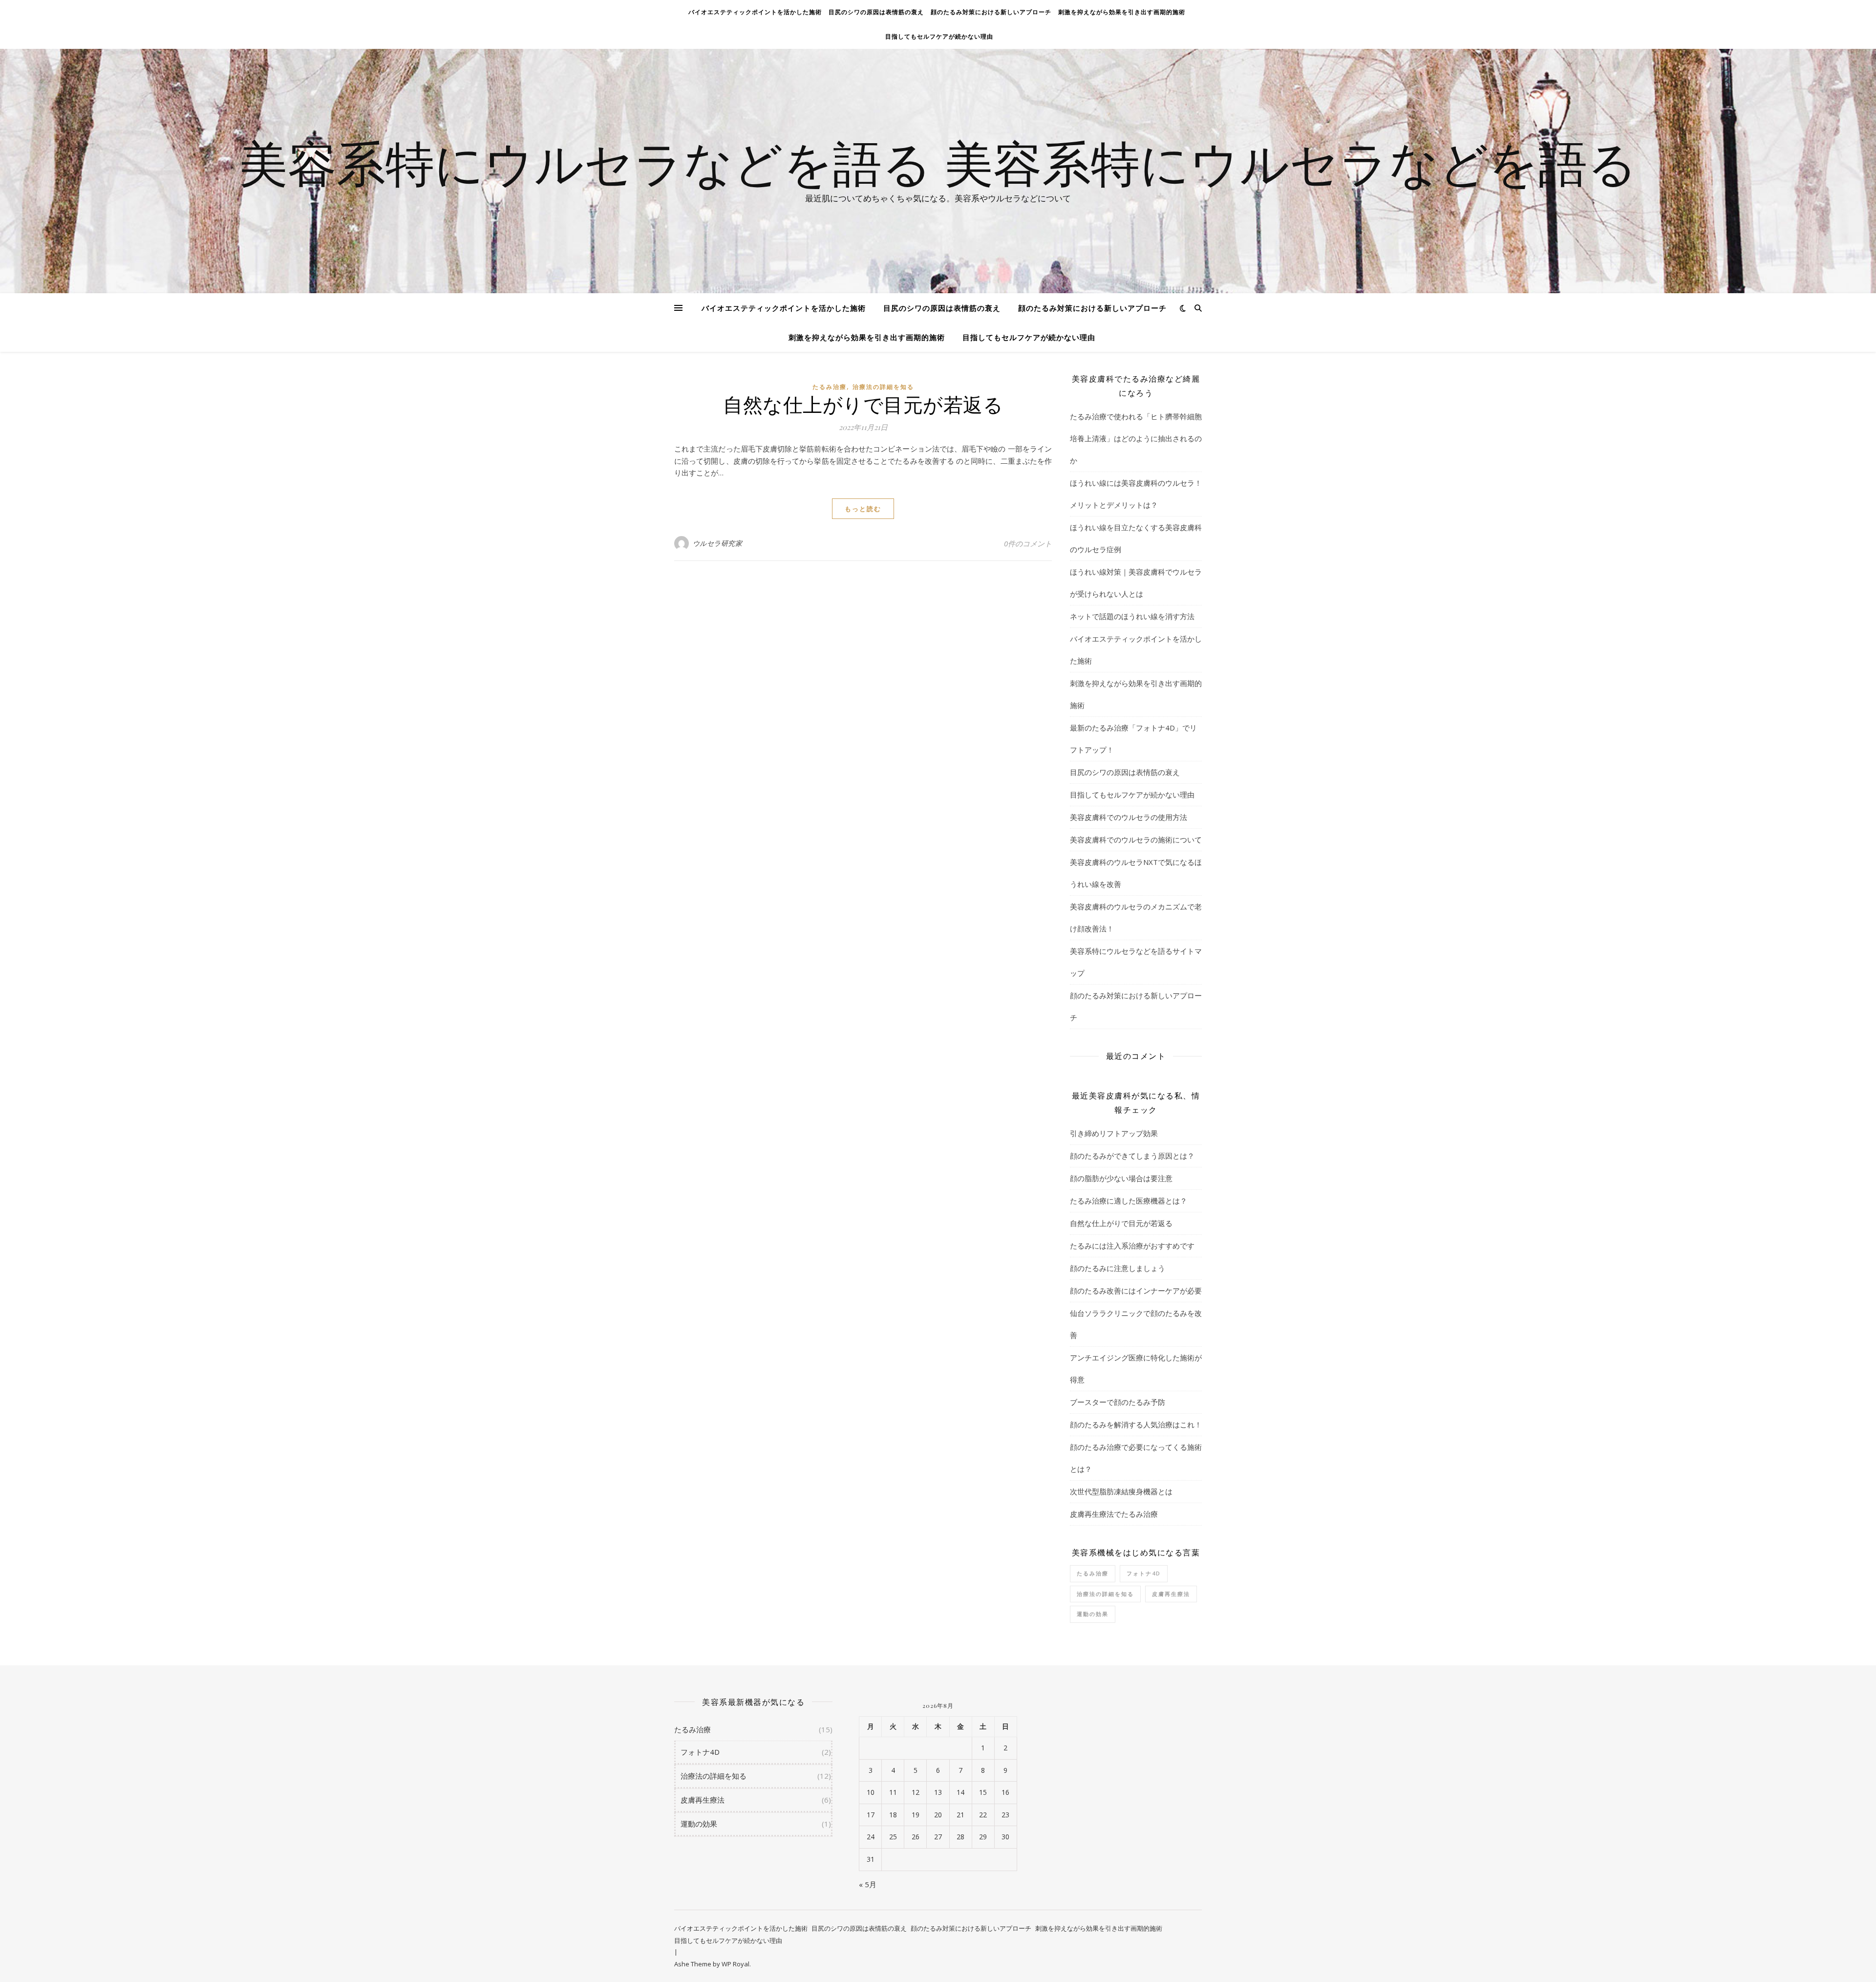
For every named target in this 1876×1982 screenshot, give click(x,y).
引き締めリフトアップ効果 (1114, 1133)
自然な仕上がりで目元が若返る (863, 404)
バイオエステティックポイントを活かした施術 (755, 12)
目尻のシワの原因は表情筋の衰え (876, 12)
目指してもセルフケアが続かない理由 (939, 36)
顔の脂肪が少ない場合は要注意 (1121, 1178)
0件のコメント (1028, 543)
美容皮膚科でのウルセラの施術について (1136, 840)
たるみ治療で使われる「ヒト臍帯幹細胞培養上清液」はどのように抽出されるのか (1136, 438)
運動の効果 (1093, 1614)
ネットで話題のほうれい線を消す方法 (1132, 616)
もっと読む (863, 509)
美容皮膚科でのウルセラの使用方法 (1129, 817)
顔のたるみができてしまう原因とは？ (1132, 1156)
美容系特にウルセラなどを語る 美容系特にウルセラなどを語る (938, 162)
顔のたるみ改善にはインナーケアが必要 (1136, 1291)
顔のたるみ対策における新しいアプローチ (991, 12)
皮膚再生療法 (1171, 1594)
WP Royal (735, 1964)
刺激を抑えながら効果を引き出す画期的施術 (1122, 12)
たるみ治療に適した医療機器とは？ (1129, 1201)
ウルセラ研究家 (718, 543)
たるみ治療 (830, 387)
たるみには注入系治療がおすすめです (1132, 1246)
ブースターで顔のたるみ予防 (1118, 1402)
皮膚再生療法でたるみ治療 (1114, 1514)
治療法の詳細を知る (883, 387)
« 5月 (868, 1884)
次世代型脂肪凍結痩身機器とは (1121, 1491)
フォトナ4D (1144, 1573)
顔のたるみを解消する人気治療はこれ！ (1136, 1424)
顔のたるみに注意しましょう (1118, 1268)
